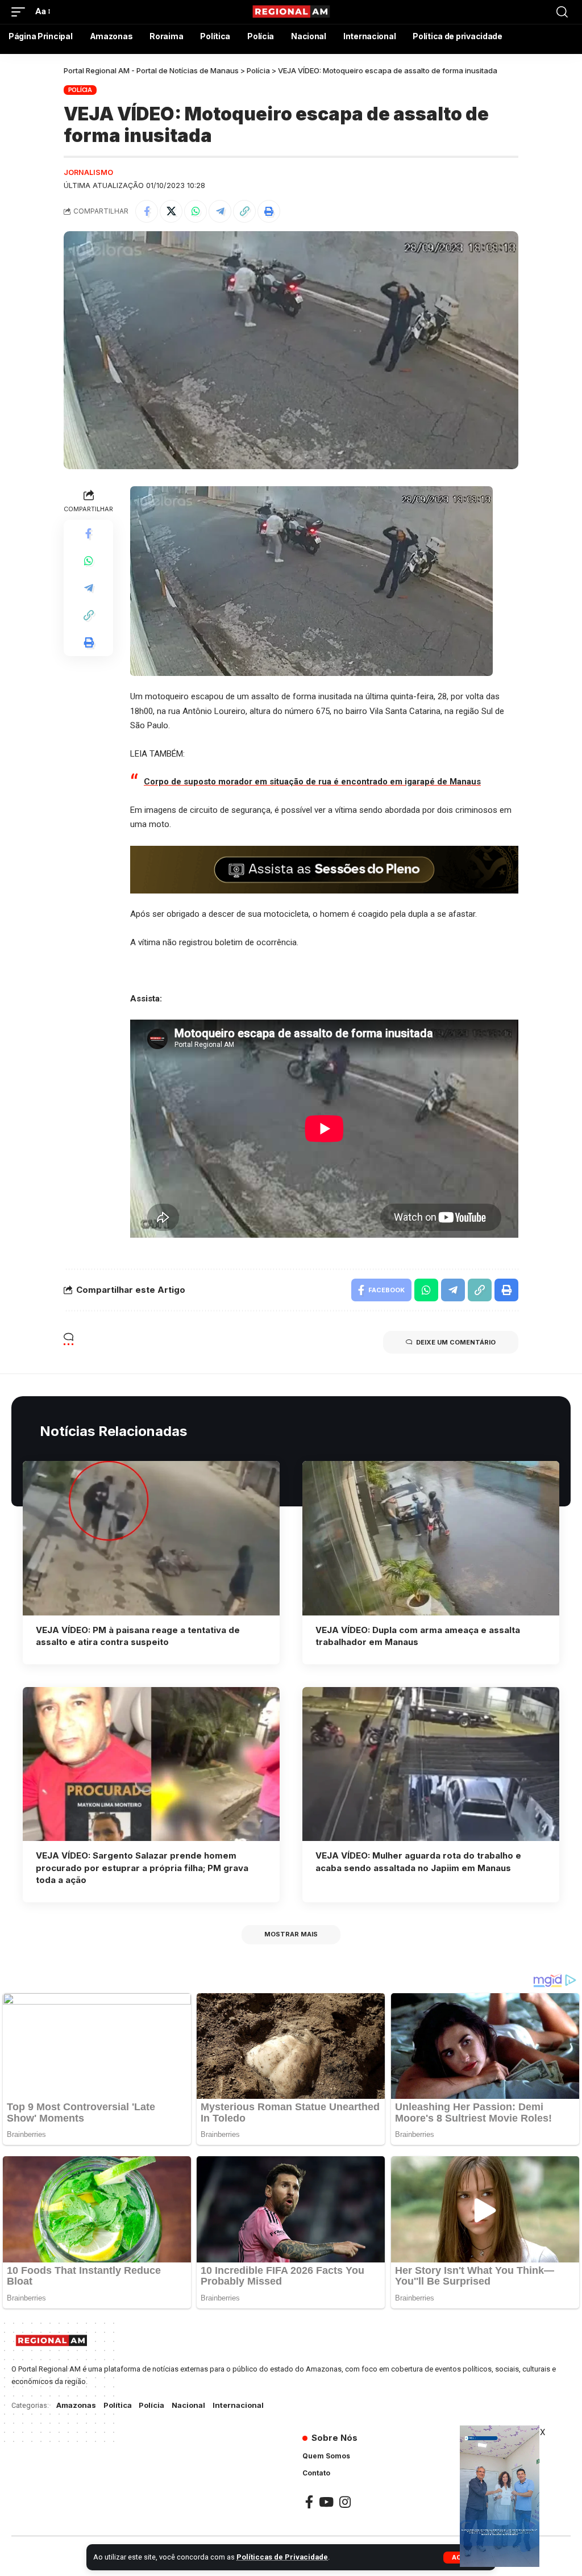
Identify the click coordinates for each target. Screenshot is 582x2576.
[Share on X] (171, 211)
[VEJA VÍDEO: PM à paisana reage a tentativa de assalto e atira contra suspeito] (151, 1538)
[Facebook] (309, 2502)
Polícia (80, 90)
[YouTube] (326, 2502)
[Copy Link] (244, 211)
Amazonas (76, 2405)
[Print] (269, 211)
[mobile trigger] (21, 12)
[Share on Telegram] (220, 211)
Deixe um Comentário (456, 1342)
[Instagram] (345, 2502)
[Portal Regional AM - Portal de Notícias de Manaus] (291, 12)
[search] (562, 12)
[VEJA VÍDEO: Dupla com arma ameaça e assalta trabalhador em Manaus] (431, 1538)
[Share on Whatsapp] (196, 211)
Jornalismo (88, 172)
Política (118, 2405)
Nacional (188, 2405)
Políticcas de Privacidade (282, 2557)
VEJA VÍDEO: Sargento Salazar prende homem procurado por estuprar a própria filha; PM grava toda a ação (142, 1868)
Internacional (238, 2405)
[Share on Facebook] (147, 211)
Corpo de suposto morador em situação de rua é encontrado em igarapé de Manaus (312, 782)
